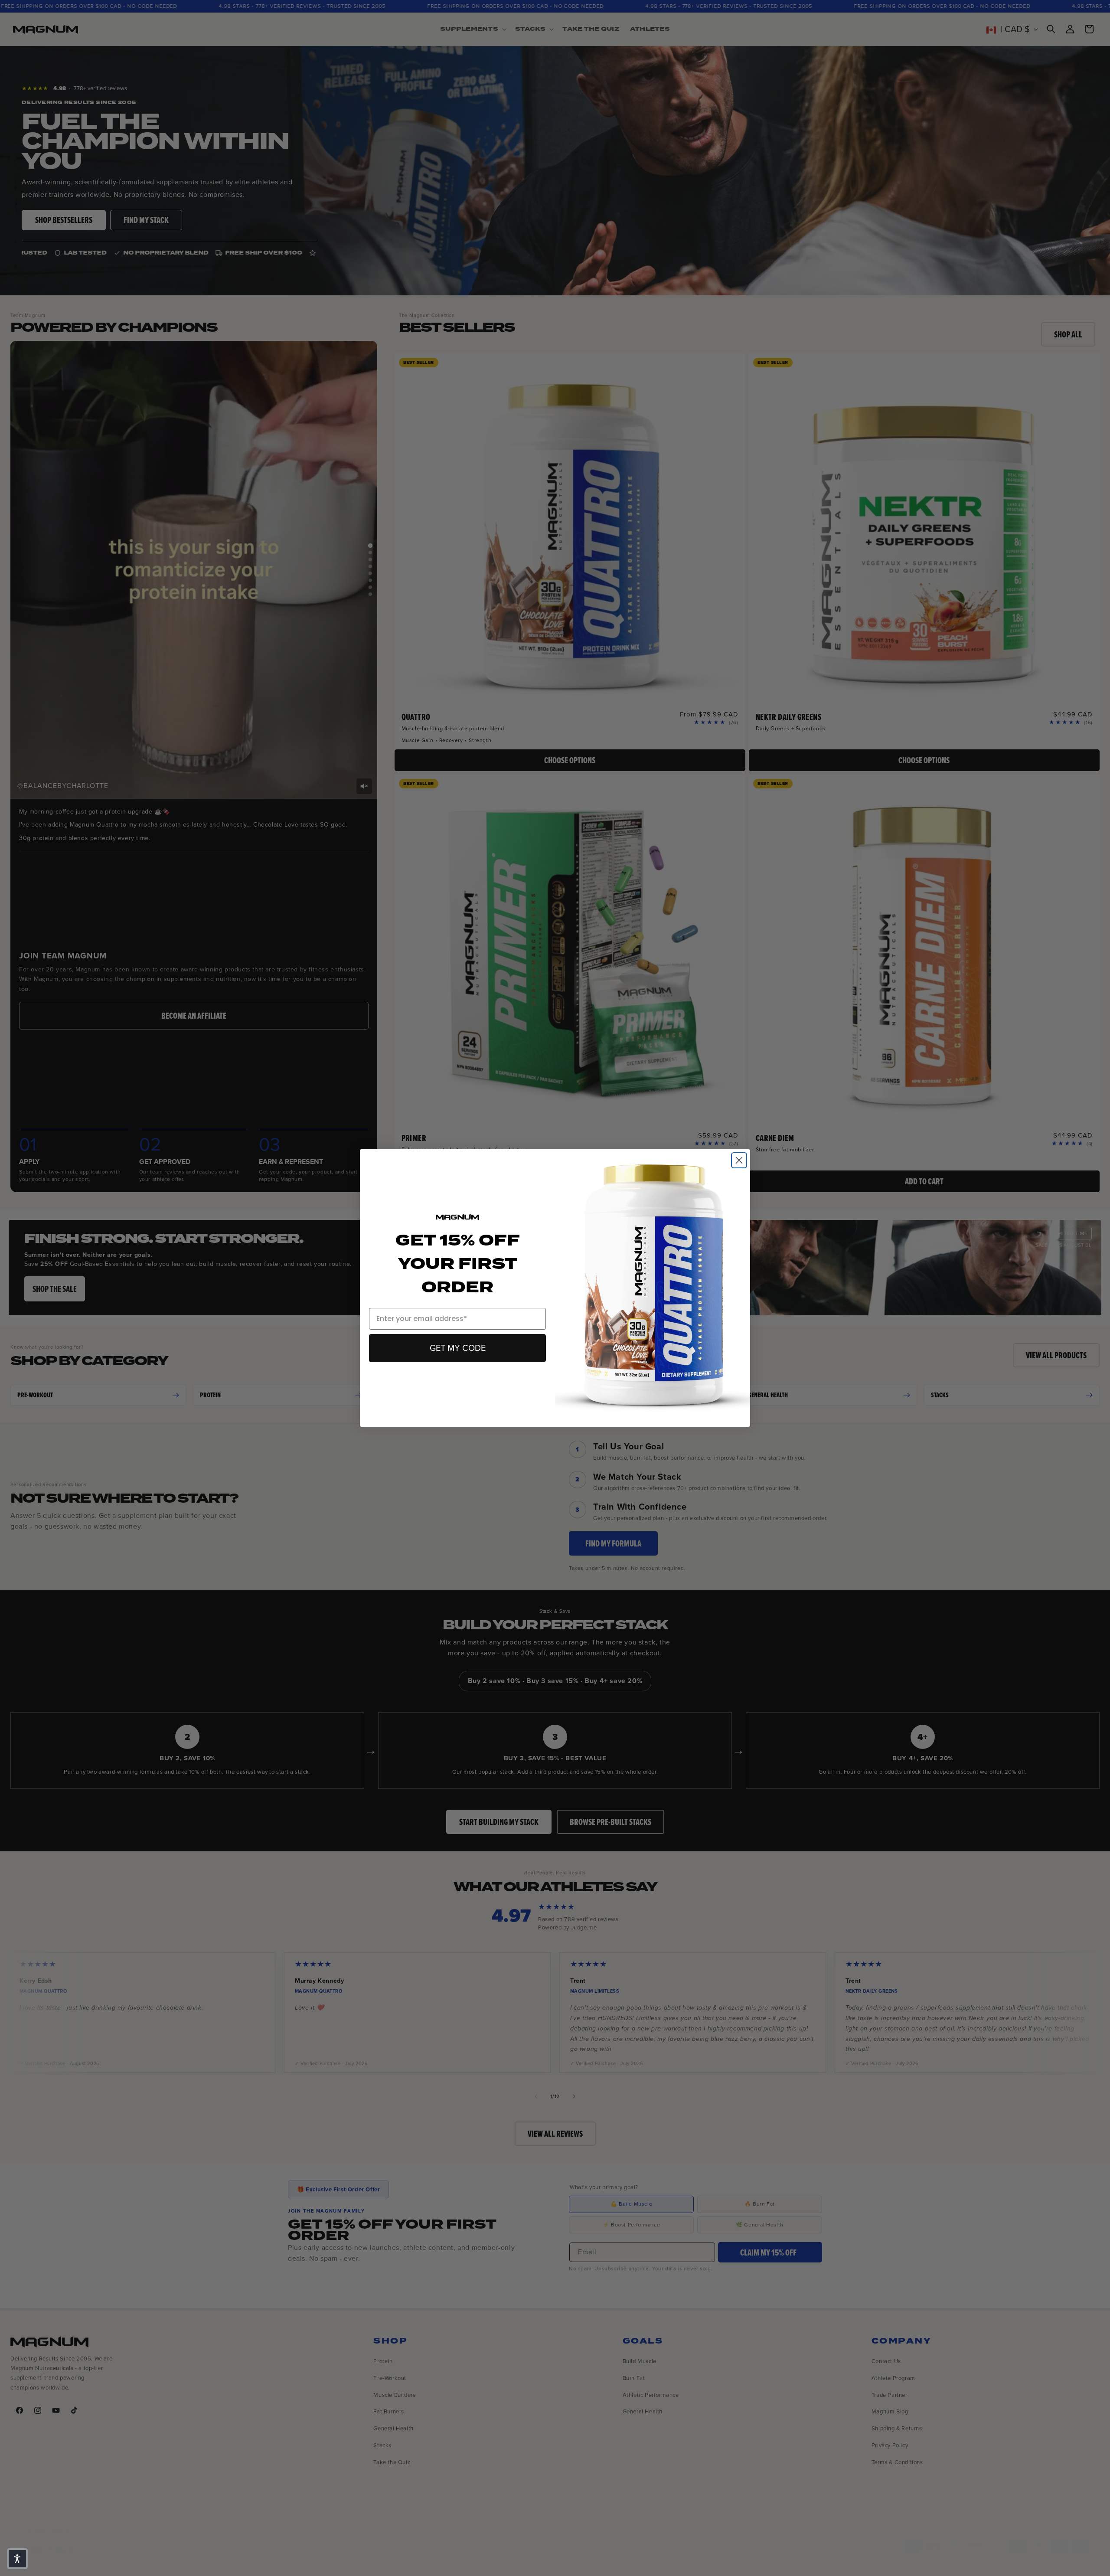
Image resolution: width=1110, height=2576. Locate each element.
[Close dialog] (739, 1160)
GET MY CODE (458, 1348)
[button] (17, 2559)
